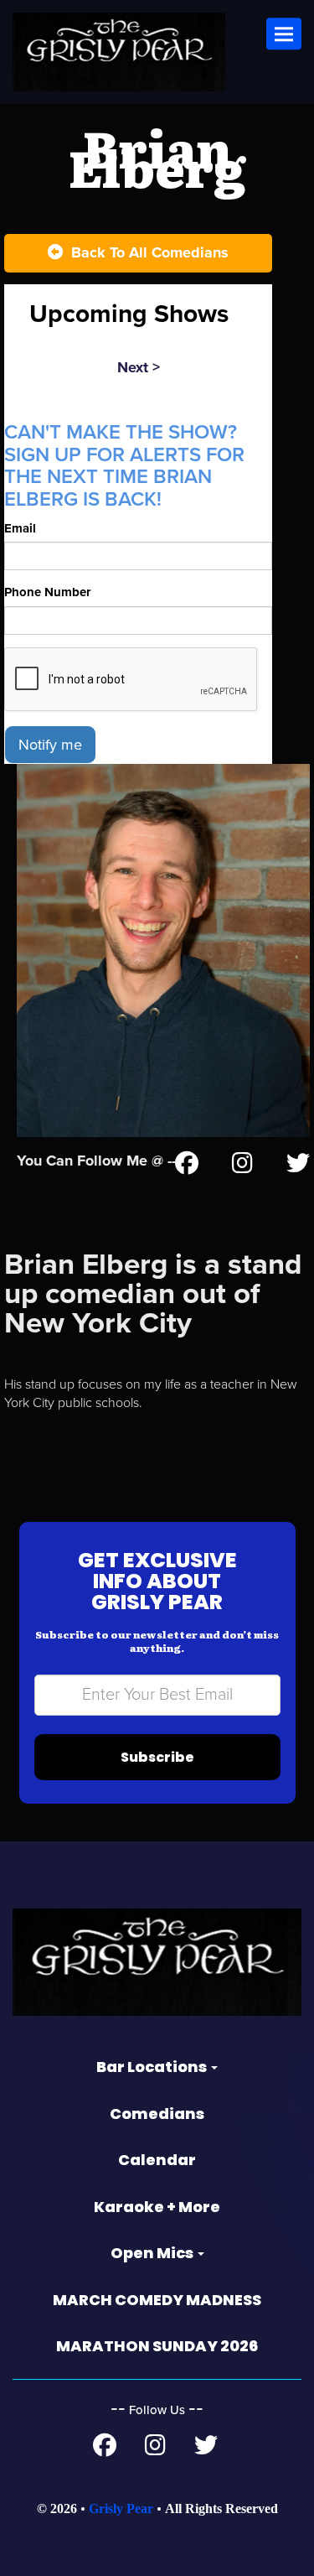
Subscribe (157, 1757)
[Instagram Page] (242, 1166)
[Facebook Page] (187, 1166)
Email (20, 528)
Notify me (50, 745)
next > (139, 367)
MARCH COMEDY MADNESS (157, 2300)
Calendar (157, 2160)
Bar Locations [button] (153, 2067)
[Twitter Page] (298, 1166)
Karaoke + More (157, 2207)
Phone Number (47, 592)
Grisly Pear (121, 2508)
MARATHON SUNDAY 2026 (157, 2346)
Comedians (157, 2114)
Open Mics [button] (153, 2253)
